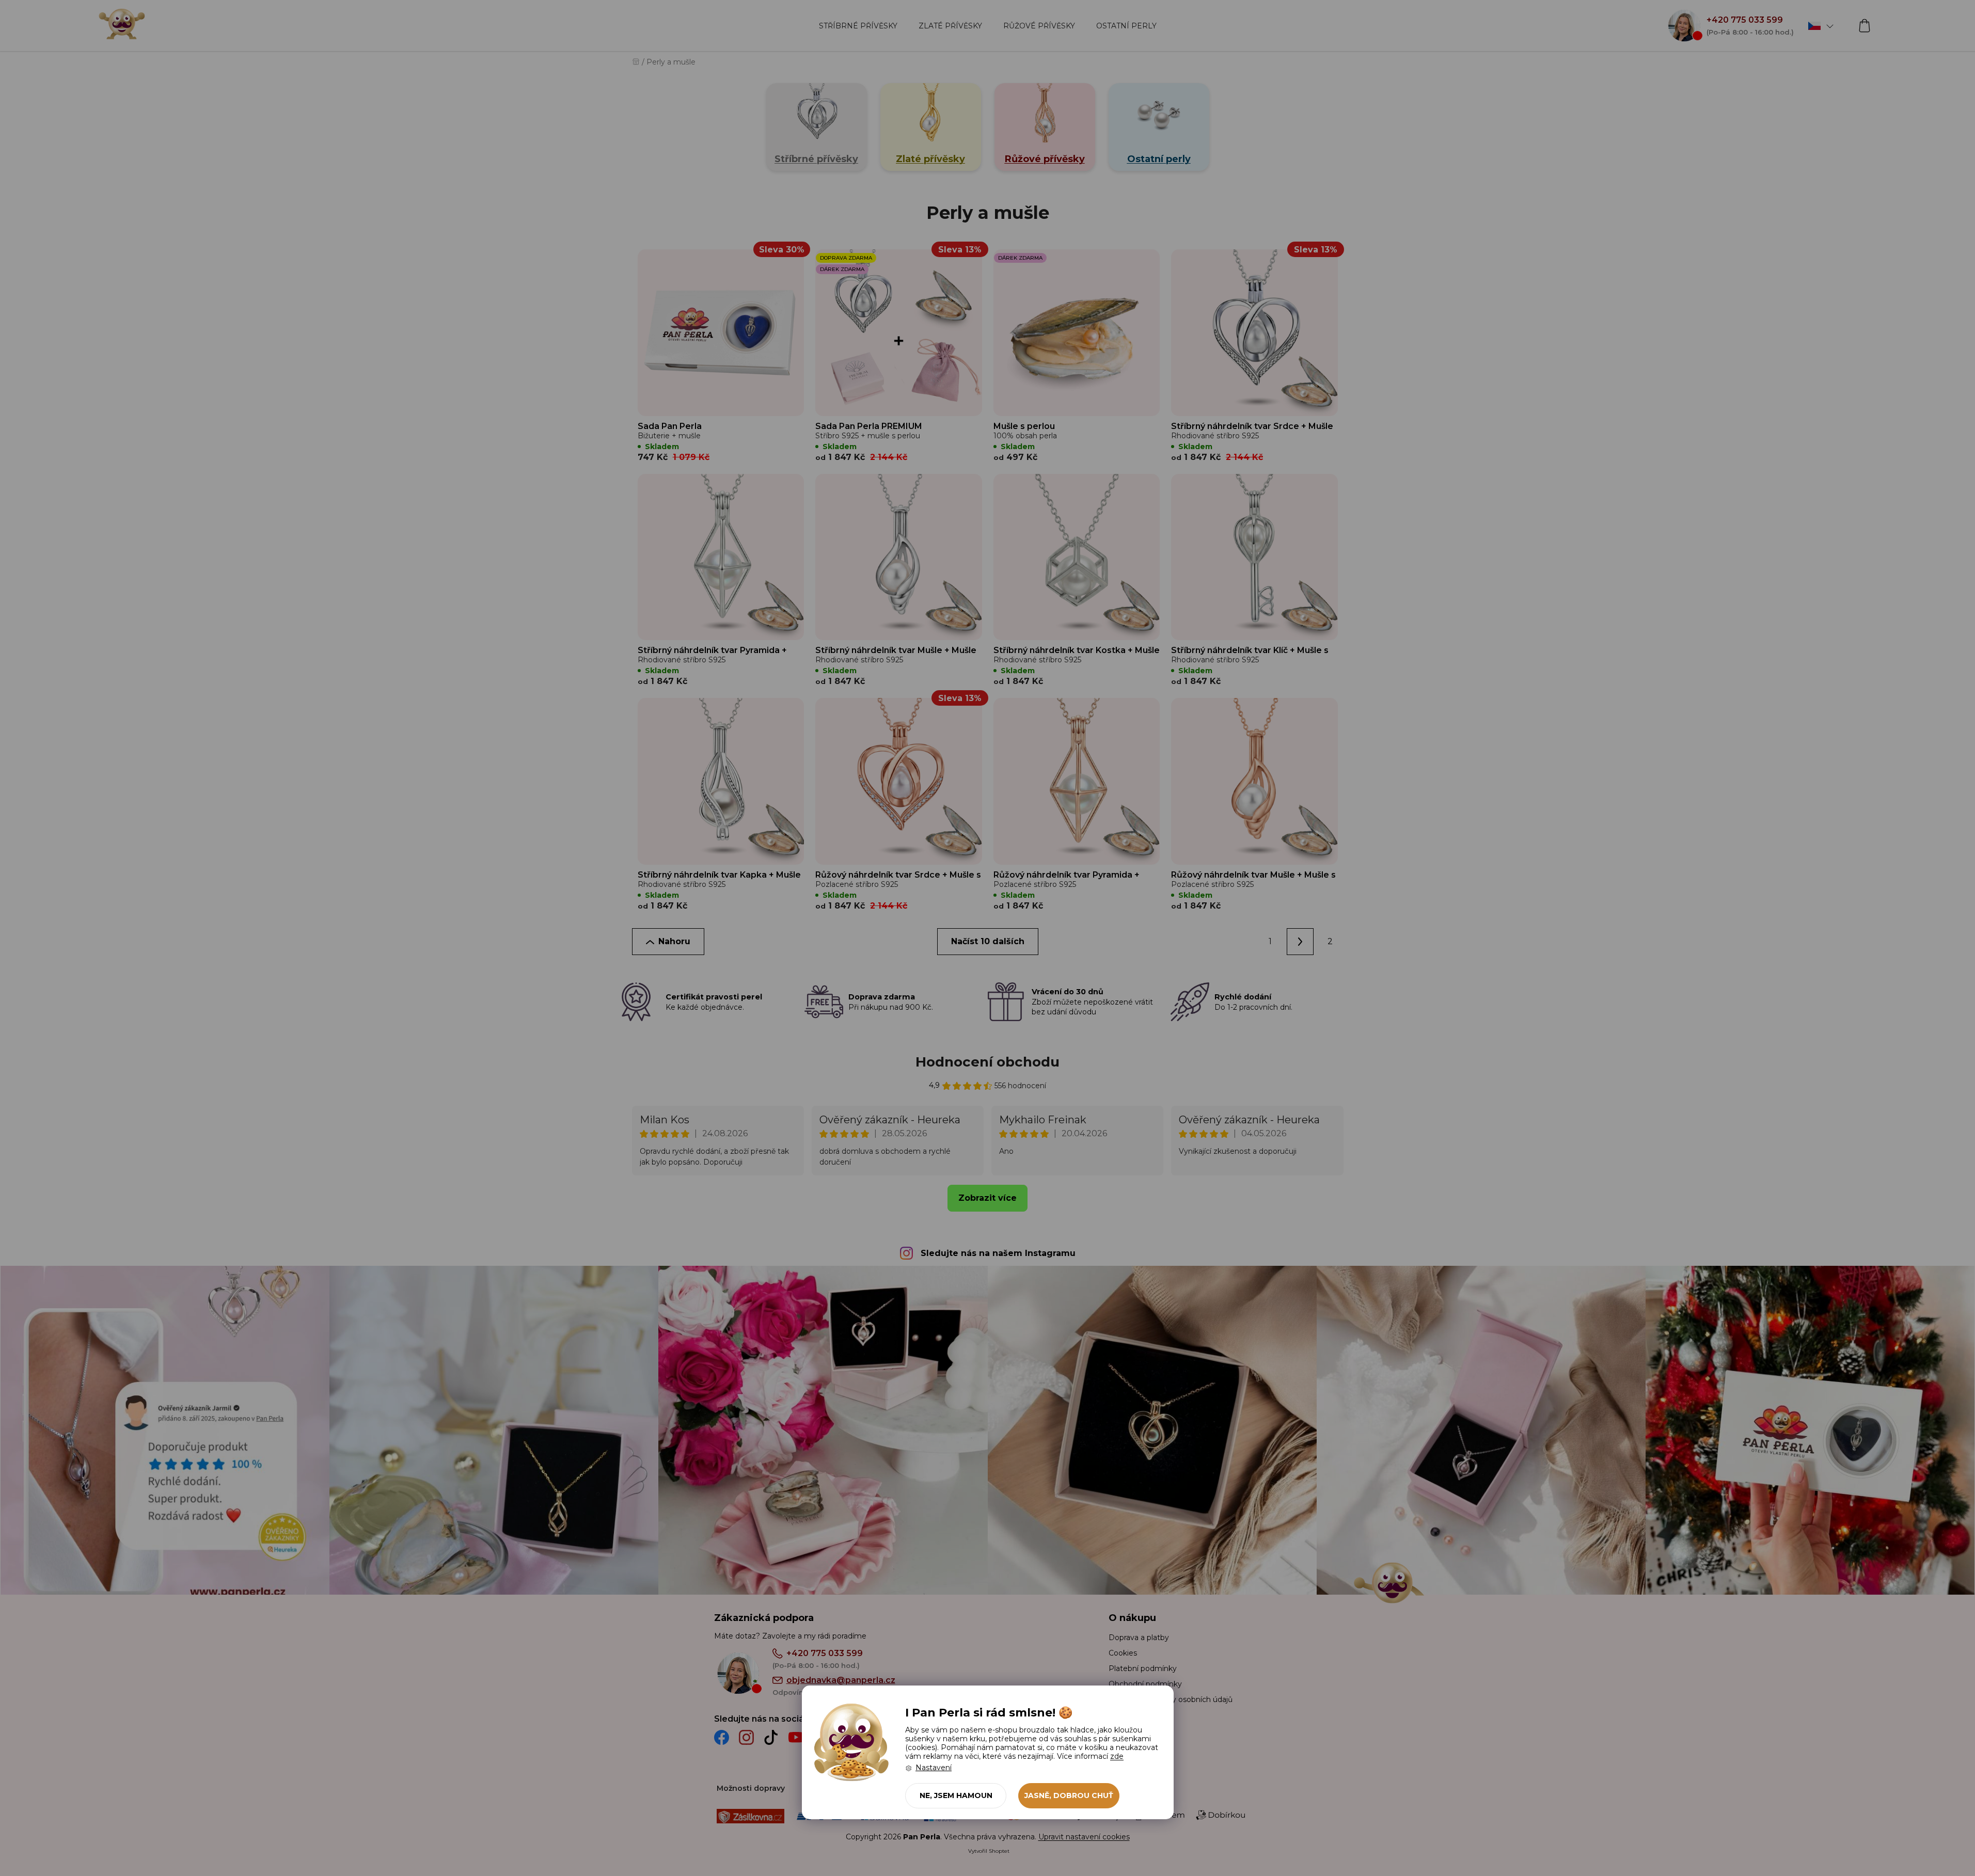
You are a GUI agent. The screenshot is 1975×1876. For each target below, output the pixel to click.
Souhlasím (1069, 1796)
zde (1117, 1756)
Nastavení (934, 1768)
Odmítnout (956, 1796)
